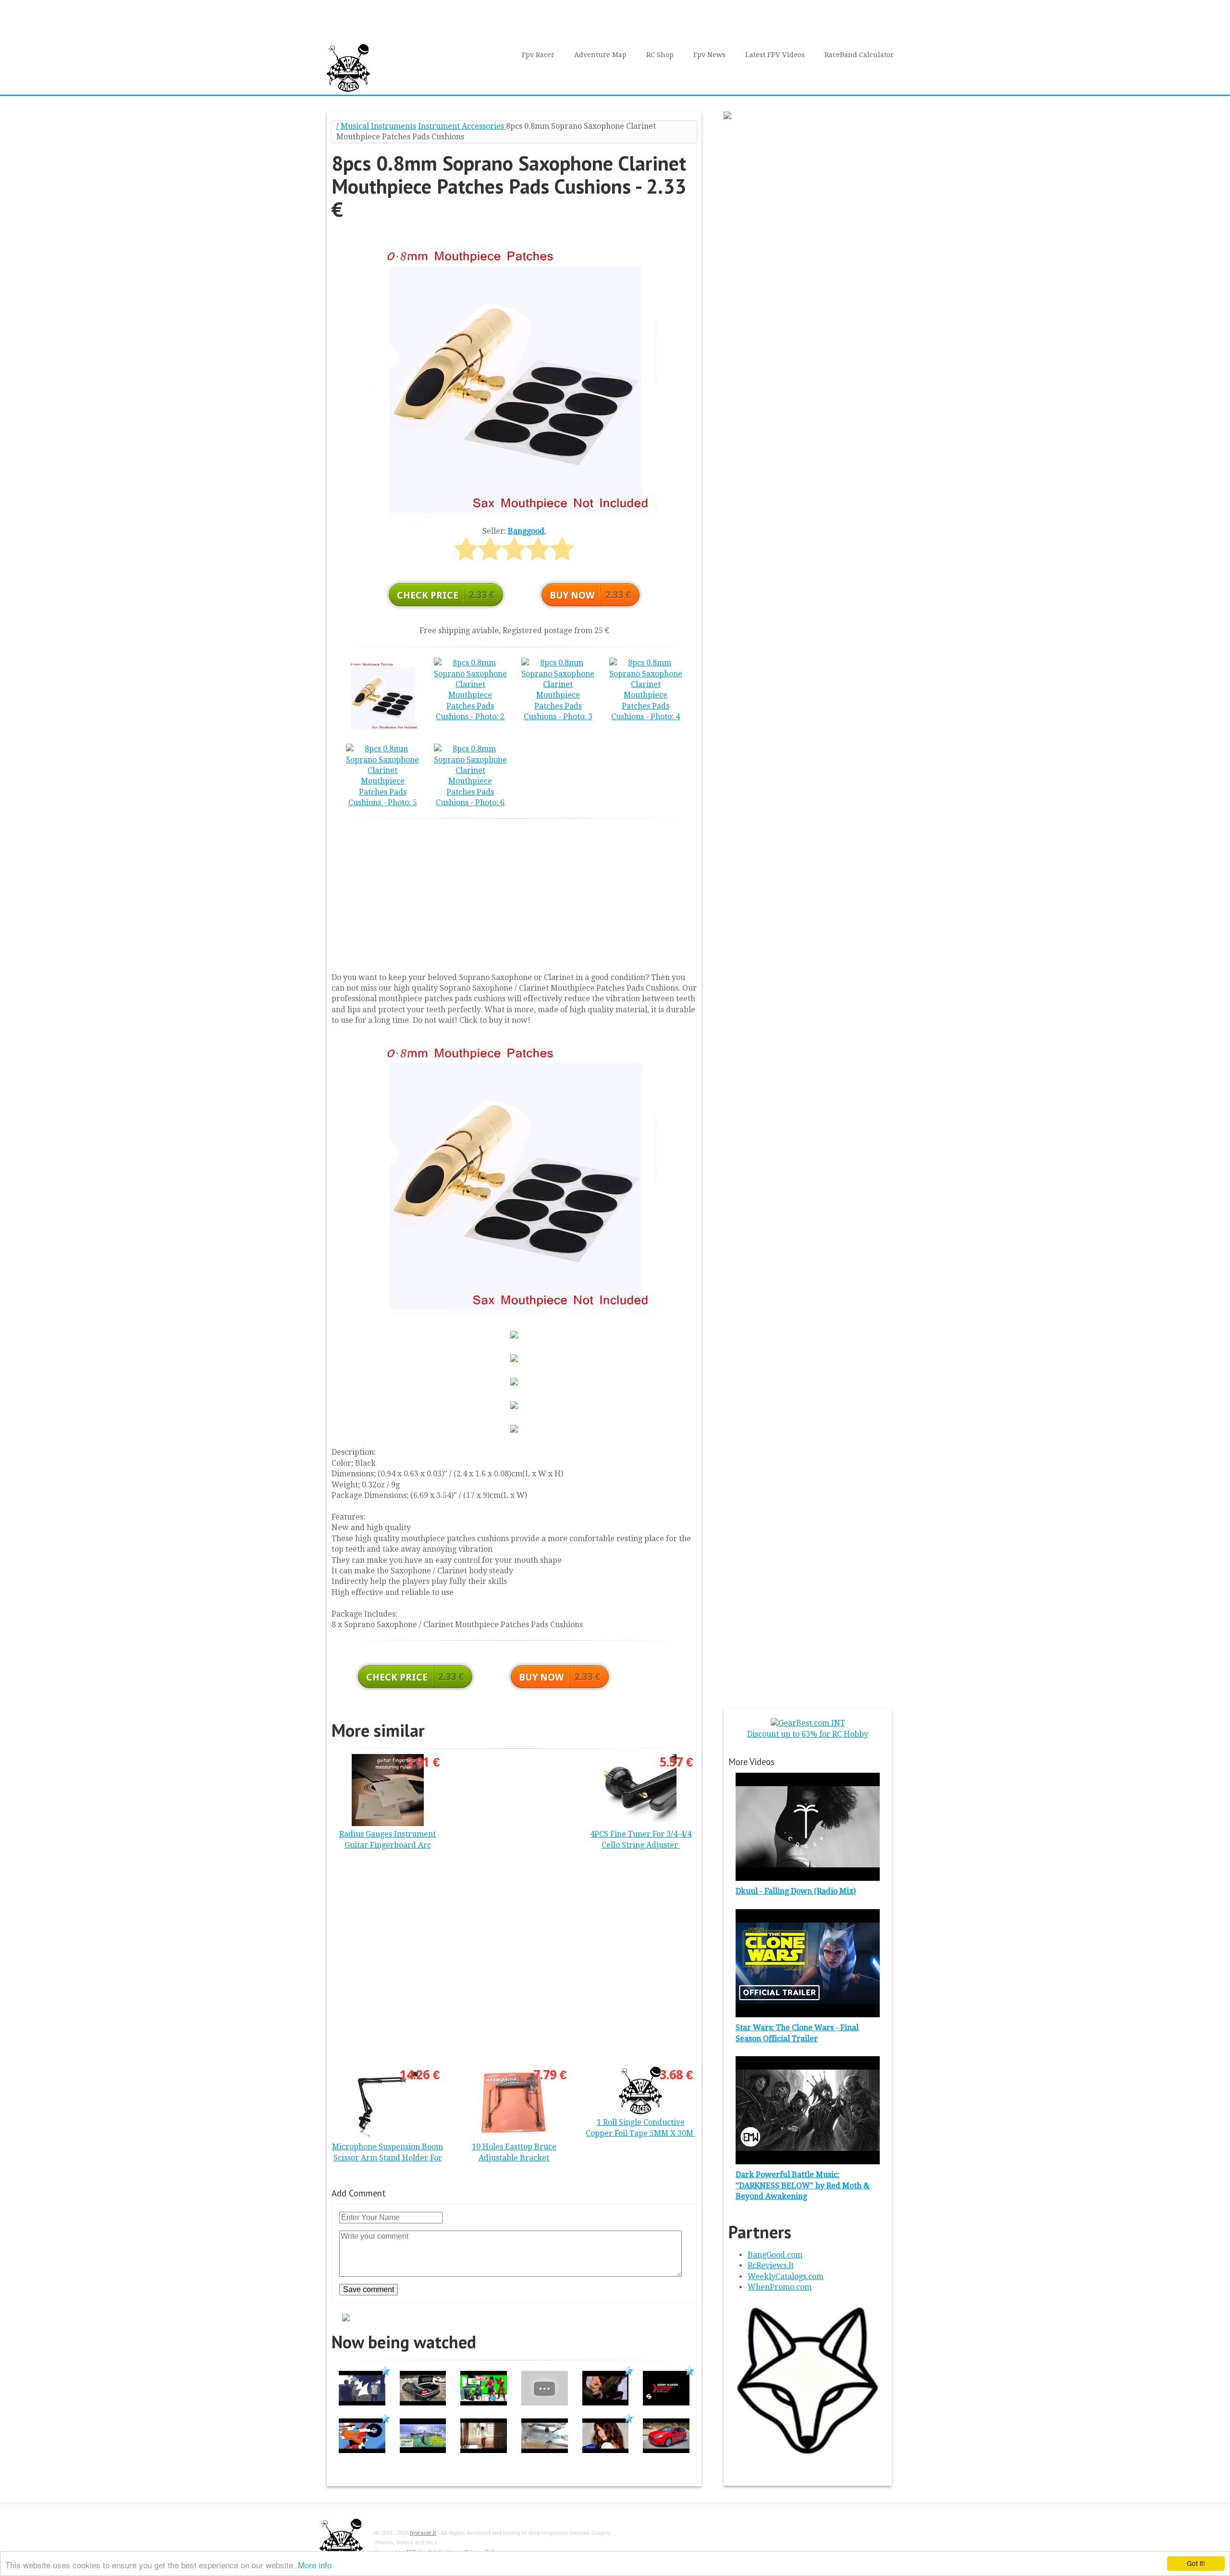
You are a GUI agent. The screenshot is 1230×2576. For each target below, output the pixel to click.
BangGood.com (775, 2255)
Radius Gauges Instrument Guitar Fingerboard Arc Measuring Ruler (387, 1845)
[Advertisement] (514, 893)
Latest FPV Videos (775, 55)
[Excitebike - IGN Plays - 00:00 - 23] (362, 2450)
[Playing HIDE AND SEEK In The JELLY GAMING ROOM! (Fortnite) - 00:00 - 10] (484, 2403)
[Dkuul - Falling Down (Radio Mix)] (808, 1878)
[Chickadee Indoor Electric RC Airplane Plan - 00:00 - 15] (545, 2403)
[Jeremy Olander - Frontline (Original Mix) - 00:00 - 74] (666, 2403)
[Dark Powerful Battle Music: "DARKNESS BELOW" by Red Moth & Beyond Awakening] (808, 2162)
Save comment (369, 2289)
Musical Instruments (378, 126)
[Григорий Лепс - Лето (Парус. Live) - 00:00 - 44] (606, 2403)
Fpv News (709, 55)
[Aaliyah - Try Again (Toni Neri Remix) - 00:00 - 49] (484, 2450)
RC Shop (660, 55)
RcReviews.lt (771, 2265)
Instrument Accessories (462, 126)
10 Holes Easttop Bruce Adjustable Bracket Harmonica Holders (514, 2158)
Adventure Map (600, 55)
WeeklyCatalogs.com (786, 2276)
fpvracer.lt (423, 2533)
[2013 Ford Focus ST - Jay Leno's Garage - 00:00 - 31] (666, 2450)
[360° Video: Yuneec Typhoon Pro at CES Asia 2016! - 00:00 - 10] (423, 2450)
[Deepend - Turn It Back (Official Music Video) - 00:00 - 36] (362, 2403)
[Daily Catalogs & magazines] (808, 2457)
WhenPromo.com (780, 2287)
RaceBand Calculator (859, 55)
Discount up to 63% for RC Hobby (808, 1734)
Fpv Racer (538, 55)
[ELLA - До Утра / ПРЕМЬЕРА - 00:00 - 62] (606, 2450)
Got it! (1196, 2563)
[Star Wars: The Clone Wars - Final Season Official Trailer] (808, 2015)
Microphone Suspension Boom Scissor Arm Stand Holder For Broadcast (387, 2158)
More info (315, 2565)
